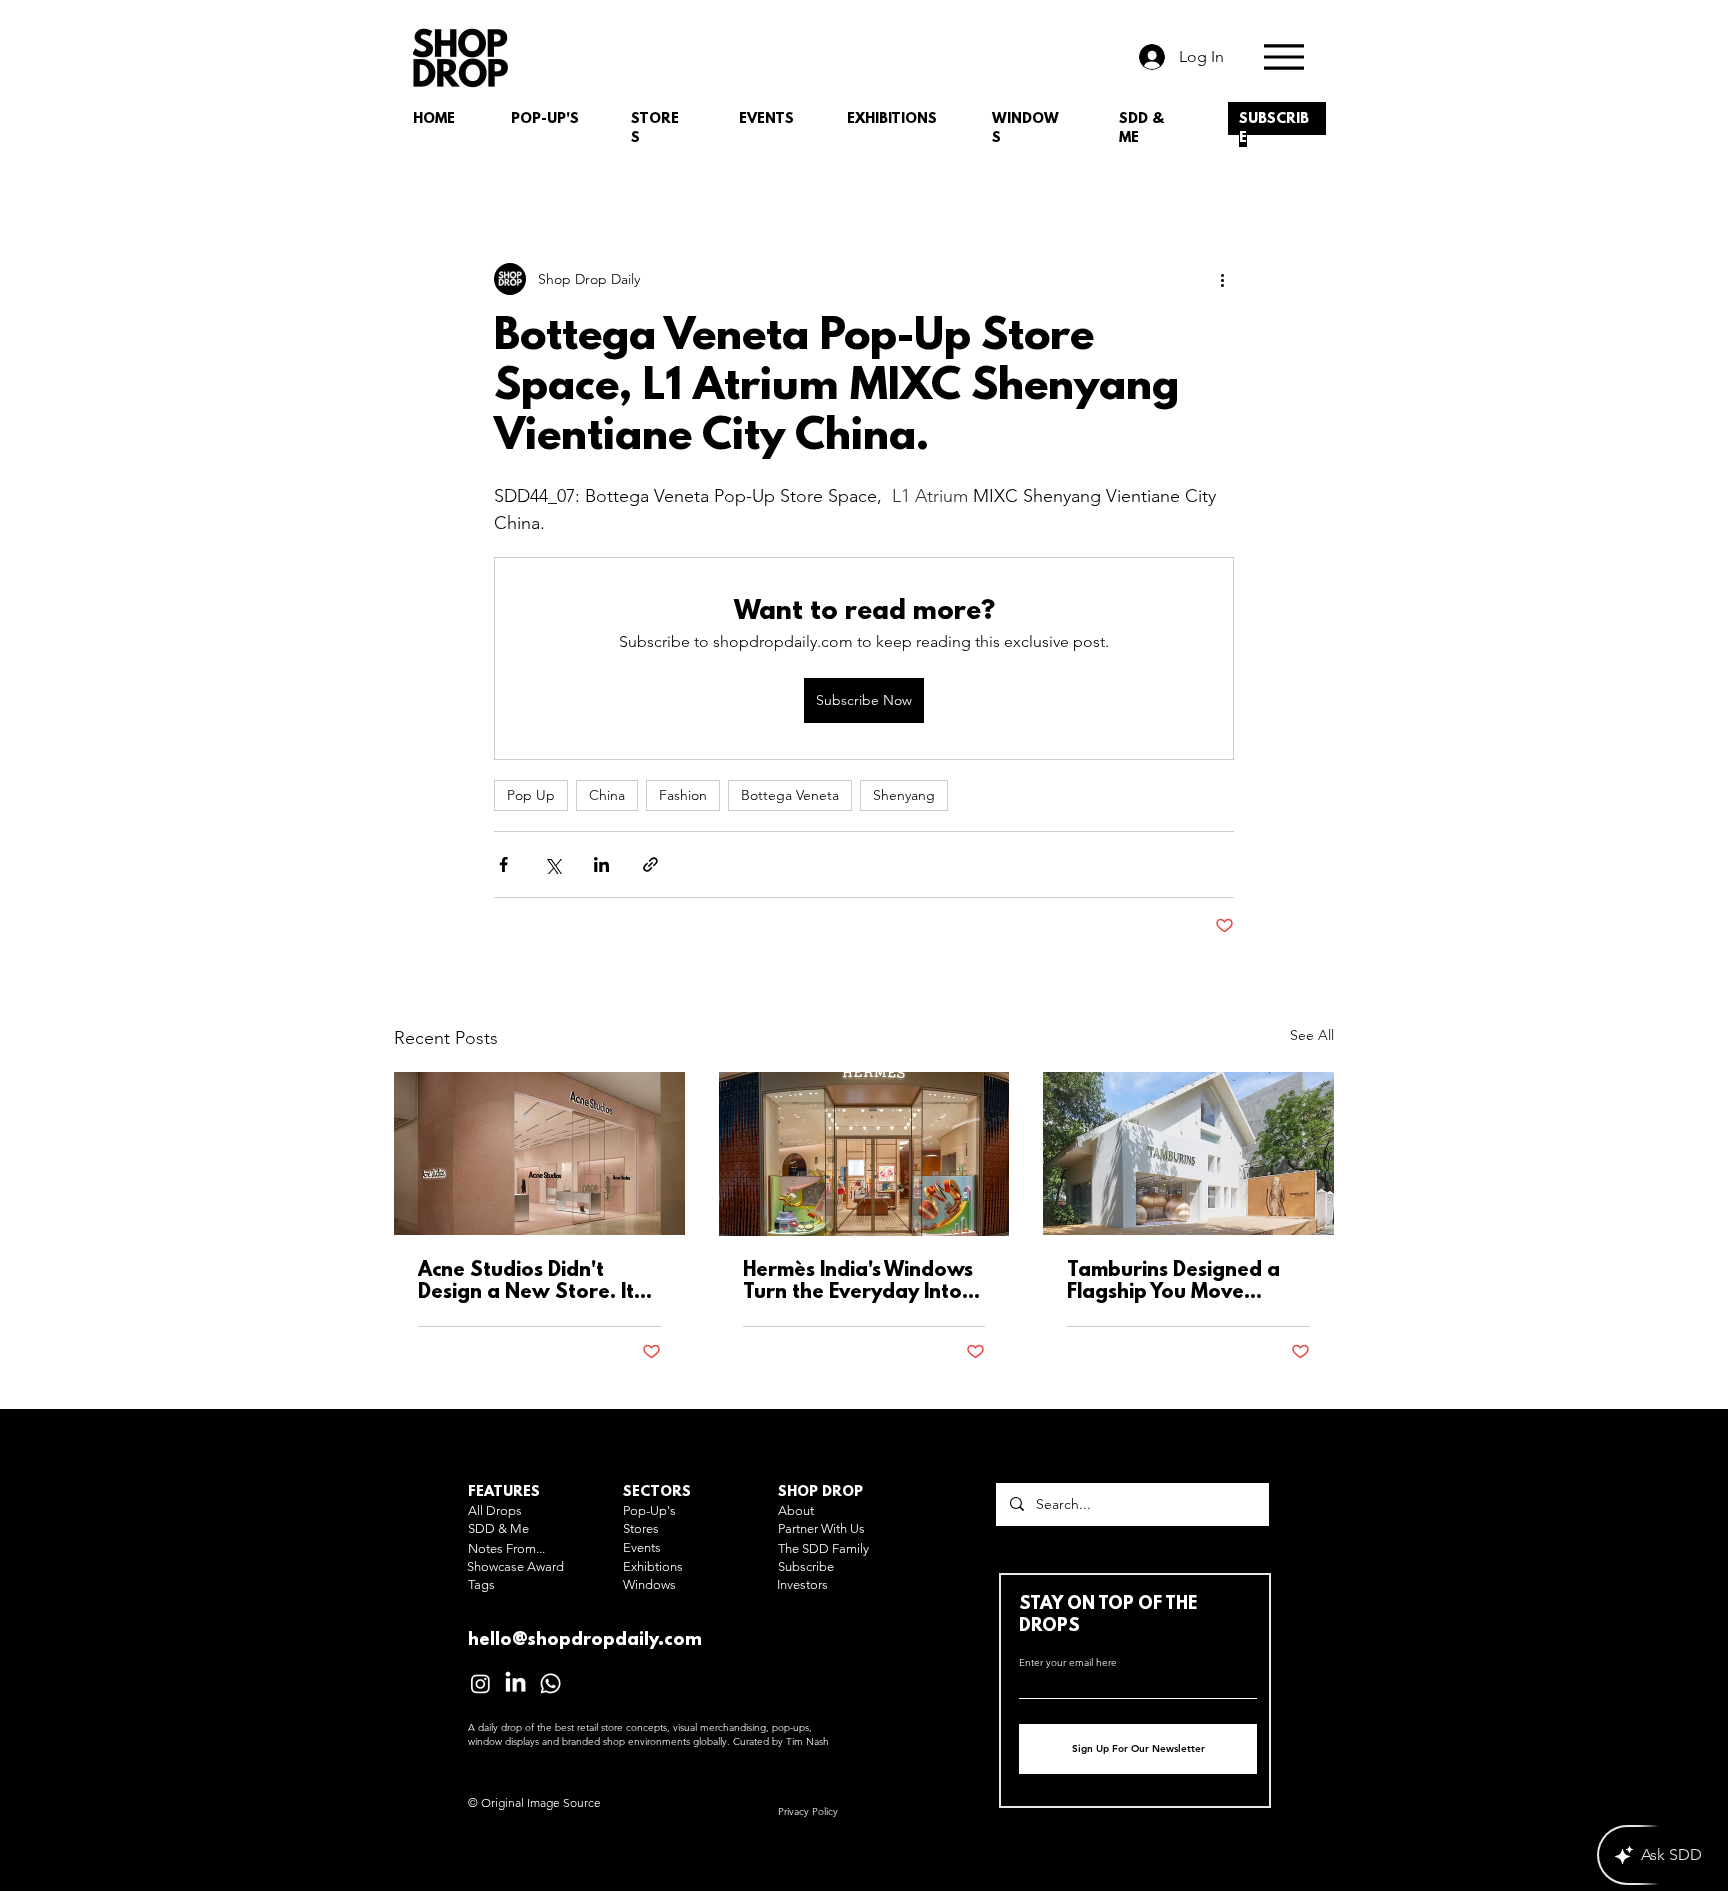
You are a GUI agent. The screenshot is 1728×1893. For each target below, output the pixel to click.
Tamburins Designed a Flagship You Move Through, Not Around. (1174, 1282)
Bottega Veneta (790, 795)
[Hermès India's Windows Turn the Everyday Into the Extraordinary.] (864, 1154)
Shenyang (904, 795)
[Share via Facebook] (503, 864)
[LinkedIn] (515, 1683)
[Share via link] (650, 864)
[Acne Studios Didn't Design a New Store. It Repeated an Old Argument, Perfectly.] (539, 1153)
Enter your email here (1068, 1663)
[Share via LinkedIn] (601, 864)
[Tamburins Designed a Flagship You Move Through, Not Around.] (1188, 1153)
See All (1312, 1035)
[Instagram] (480, 1683)
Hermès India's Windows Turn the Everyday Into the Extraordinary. (858, 1282)
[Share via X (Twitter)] (552, 864)
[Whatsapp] (550, 1683)
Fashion (683, 795)
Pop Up (531, 795)
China (607, 795)
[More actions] (1222, 279)
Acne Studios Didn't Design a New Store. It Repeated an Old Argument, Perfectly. (526, 1282)
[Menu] (1283, 56)
